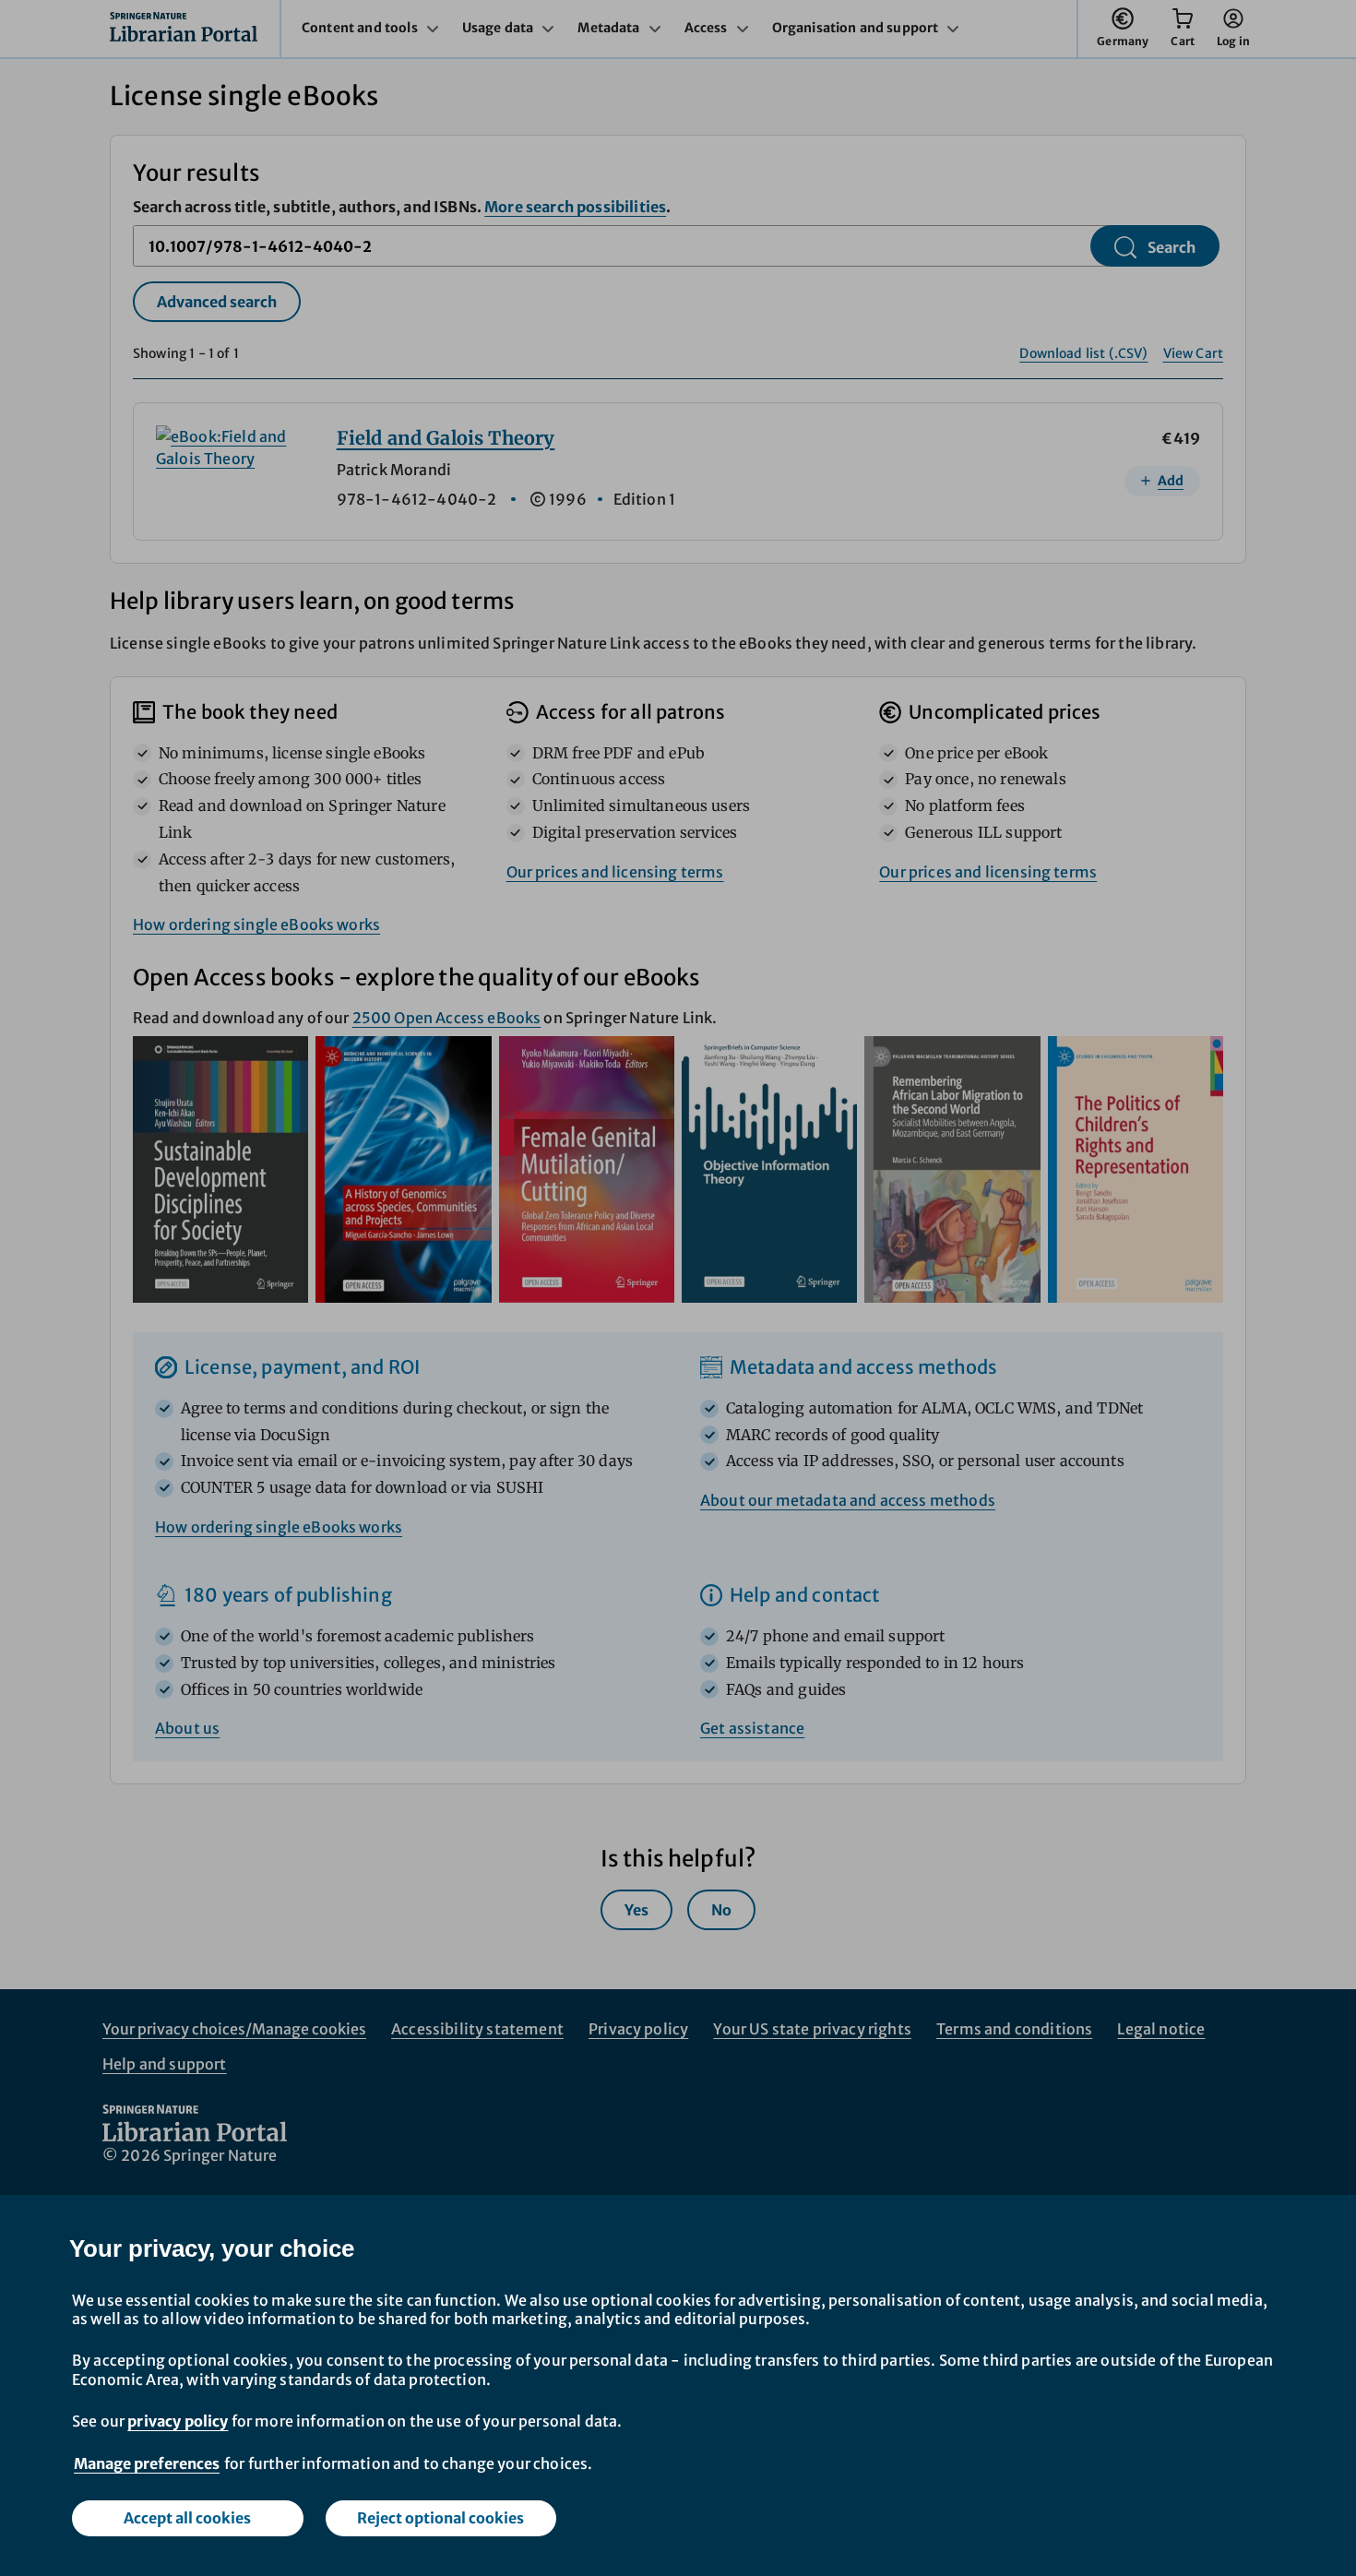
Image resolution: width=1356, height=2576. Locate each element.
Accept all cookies (187, 2518)
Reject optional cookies (440, 2518)
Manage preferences (147, 2463)
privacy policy (178, 2421)
